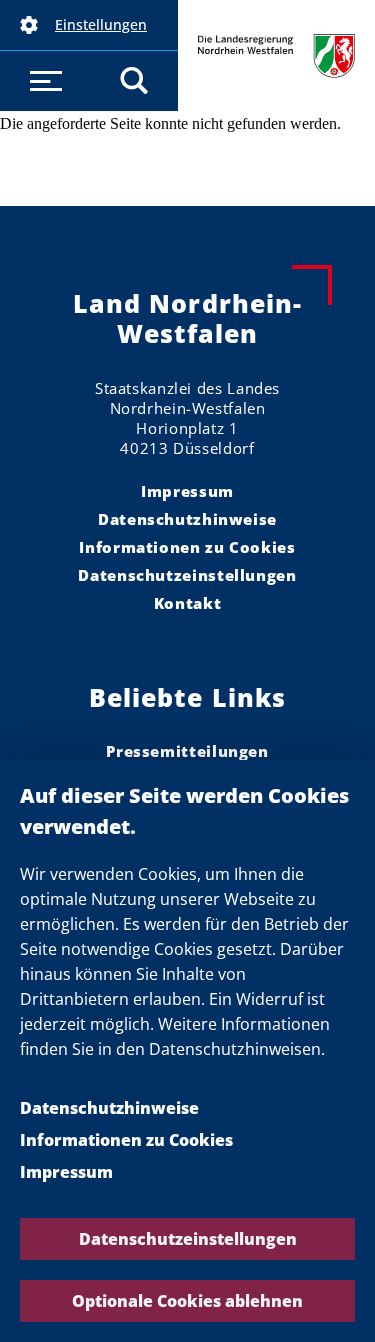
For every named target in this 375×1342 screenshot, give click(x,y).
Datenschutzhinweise (109, 1108)
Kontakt (187, 603)
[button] (89, 25)
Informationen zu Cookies (126, 1140)
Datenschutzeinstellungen (188, 1239)
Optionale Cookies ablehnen (187, 1301)
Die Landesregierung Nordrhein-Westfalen (277, 55)
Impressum (66, 1172)
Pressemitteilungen (187, 751)
